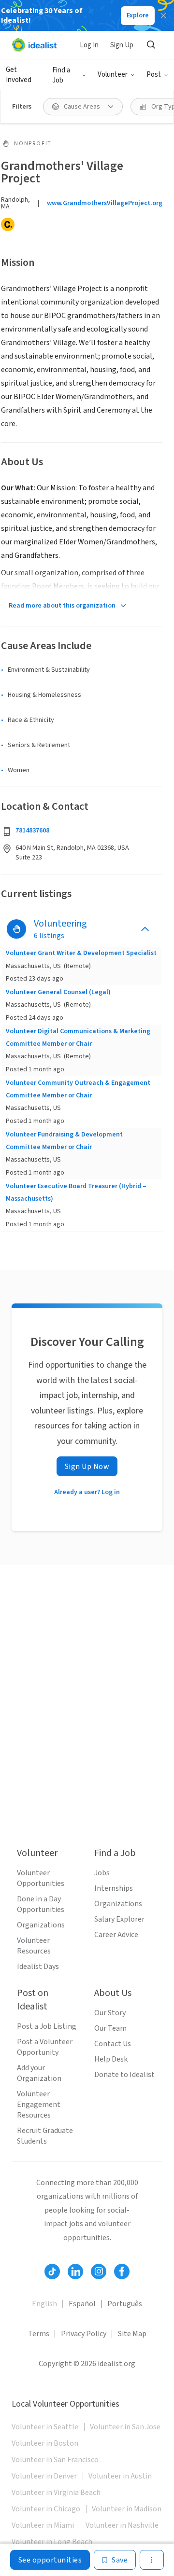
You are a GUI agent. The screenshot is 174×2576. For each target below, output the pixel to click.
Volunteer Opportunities (41, 1878)
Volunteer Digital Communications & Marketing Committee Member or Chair (78, 1038)
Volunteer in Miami (43, 2525)
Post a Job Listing (47, 2026)
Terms (39, 2334)
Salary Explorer (119, 1919)
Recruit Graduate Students (45, 2136)
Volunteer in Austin (120, 2476)
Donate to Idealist (124, 2075)
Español (82, 2304)
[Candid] (8, 224)
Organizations (41, 1925)
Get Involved (19, 75)
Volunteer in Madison (127, 2509)
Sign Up (122, 45)
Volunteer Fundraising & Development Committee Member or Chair (64, 1141)
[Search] (151, 45)
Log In (89, 45)
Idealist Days (38, 1967)
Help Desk (111, 2059)
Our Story (110, 2013)
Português (125, 2304)
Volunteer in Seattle (45, 2427)
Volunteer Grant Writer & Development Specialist (81, 953)
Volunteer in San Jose (125, 2427)
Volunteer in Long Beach (52, 2542)
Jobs (102, 1873)
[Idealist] (34, 45)
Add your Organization (39, 2073)
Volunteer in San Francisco (55, 2460)
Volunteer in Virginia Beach (56, 2493)
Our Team (110, 2028)
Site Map (132, 2334)
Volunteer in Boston (45, 2443)
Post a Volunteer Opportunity (45, 2047)
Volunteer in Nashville (122, 2525)
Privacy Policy (84, 2334)
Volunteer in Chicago (46, 2509)
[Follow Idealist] (52, 2271)
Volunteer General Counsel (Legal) (58, 992)
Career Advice (116, 1935)
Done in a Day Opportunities (41, 1904)
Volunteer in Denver (44, 2476)
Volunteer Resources (34, 1946)
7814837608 (32, 831)
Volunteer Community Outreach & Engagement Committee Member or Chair (78, 1089)
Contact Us (113, 2044)
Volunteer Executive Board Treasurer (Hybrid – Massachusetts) (76, 1192)
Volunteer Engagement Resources (39, 2105)
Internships (114, 1888)
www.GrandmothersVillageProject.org (105, 203)
